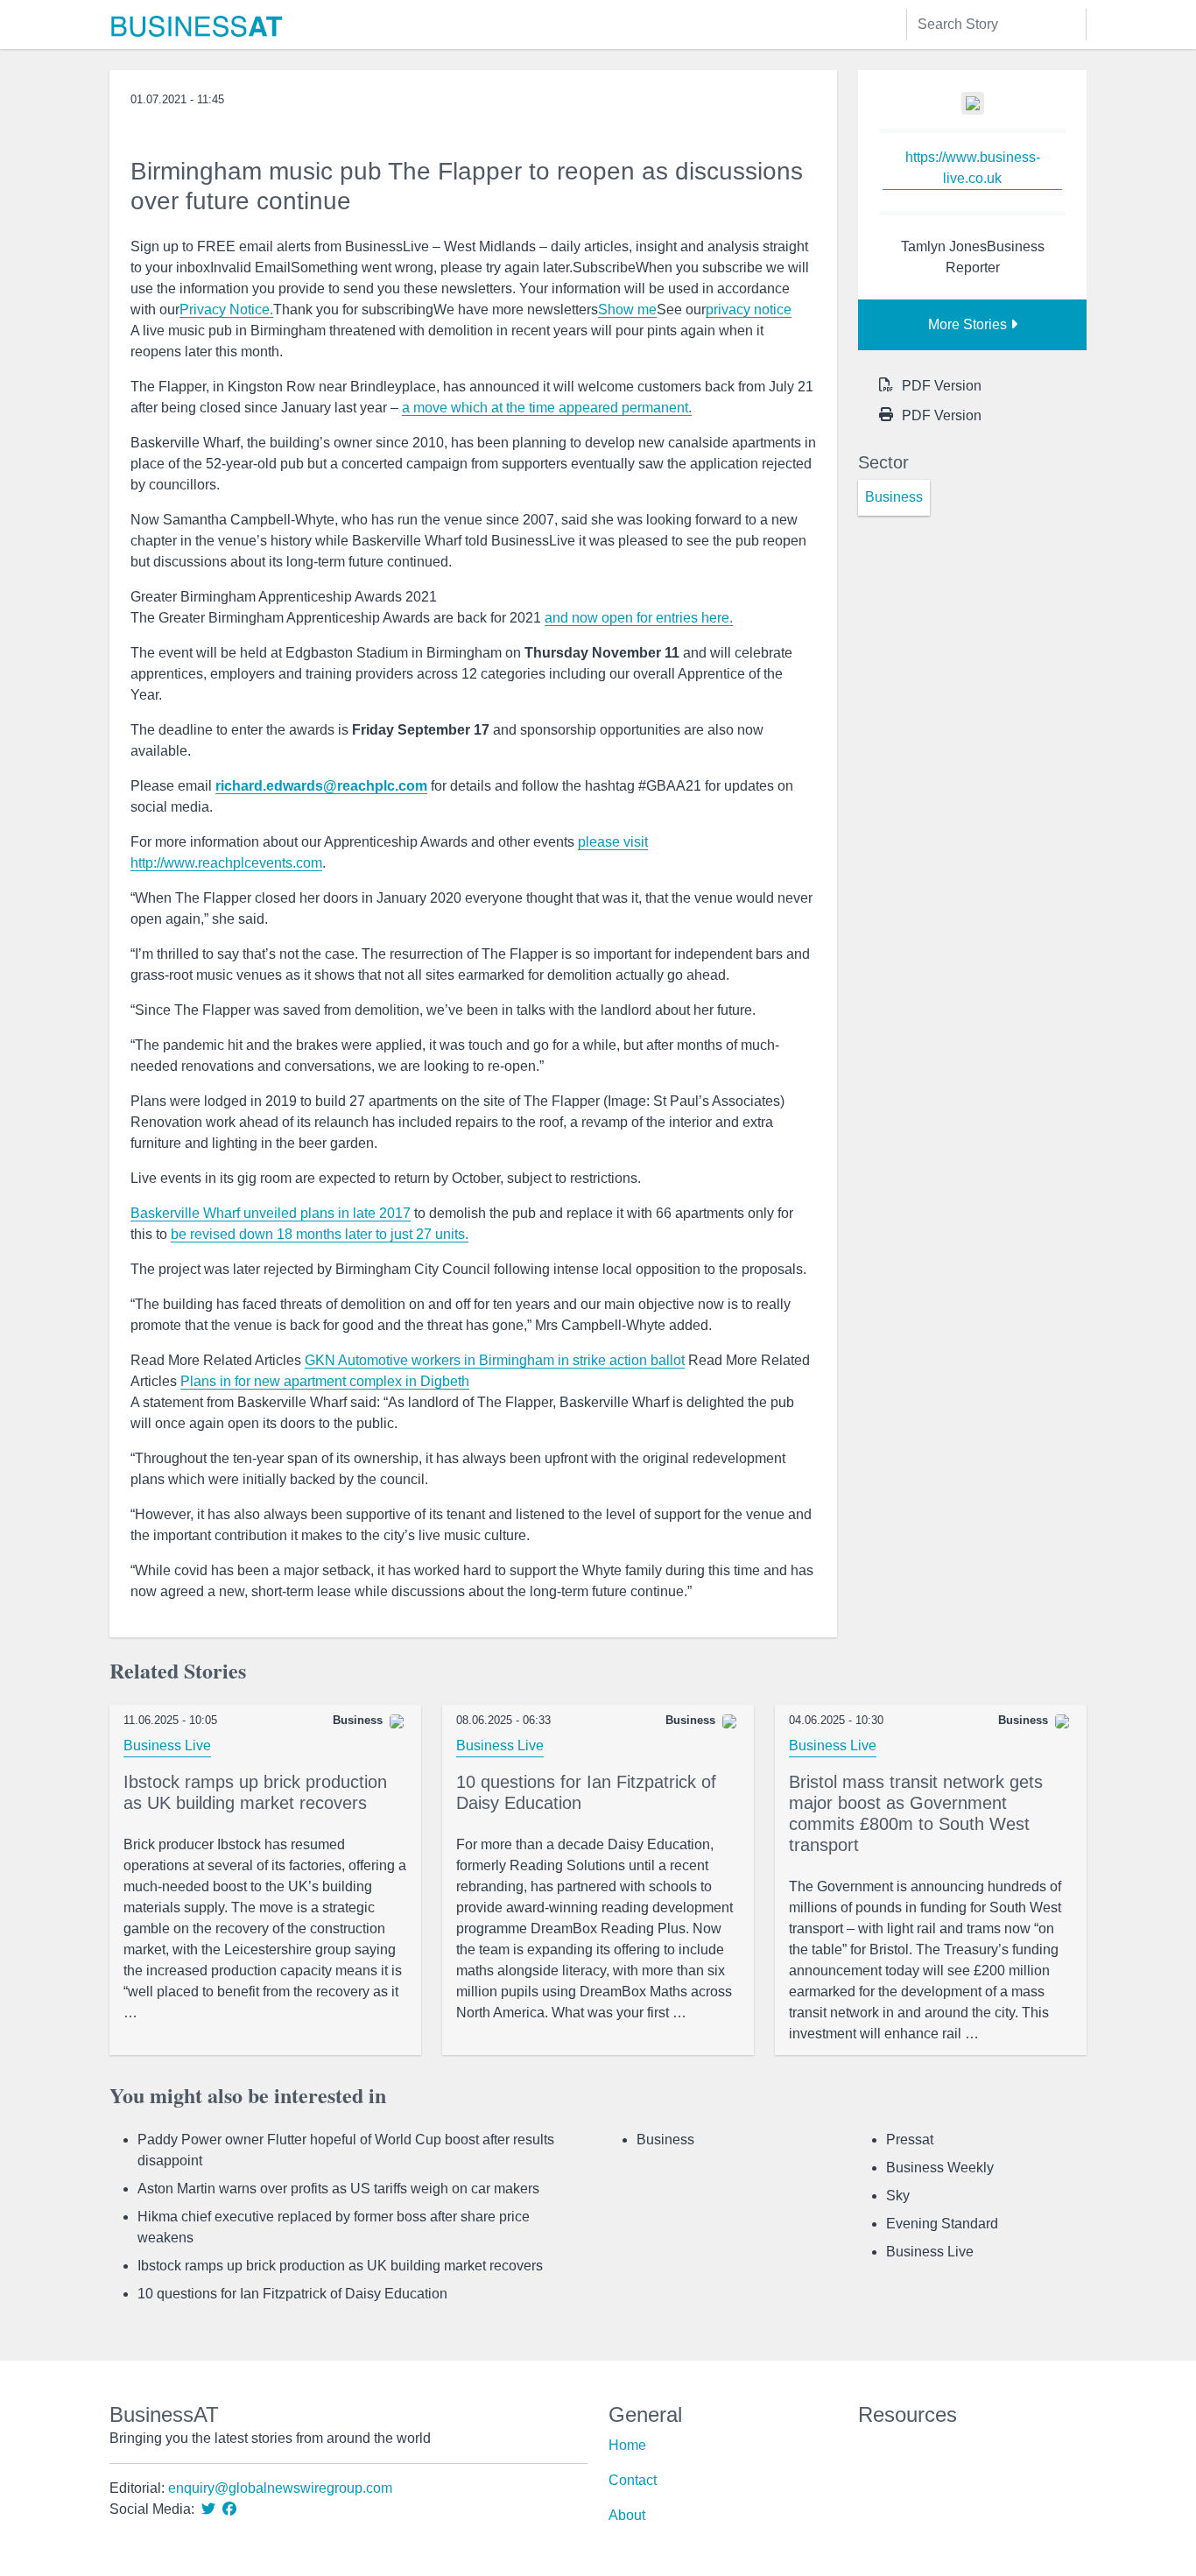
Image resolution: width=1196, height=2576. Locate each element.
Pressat (910, 2140)
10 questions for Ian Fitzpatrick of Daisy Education (292, 2294)
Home (627, 2445)
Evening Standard (942, 2224)
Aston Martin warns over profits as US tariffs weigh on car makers (338, 2189)
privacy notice (749, 310)
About (627, 2515)
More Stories (969, 324)
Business (665, 2140)
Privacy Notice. (226, 310)
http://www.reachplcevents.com (226, 863)
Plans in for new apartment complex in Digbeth (325, 1381)
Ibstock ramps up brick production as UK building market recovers (340, 2266)
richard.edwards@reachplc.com (321, 786)
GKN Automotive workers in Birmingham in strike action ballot (495, 1360)
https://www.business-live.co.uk (973, 168)
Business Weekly (940, 2168)
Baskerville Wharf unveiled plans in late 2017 (271, 1213)
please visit (613, 842)
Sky (898, 2196)
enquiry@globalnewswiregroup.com (280, 2488)
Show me (627, 310)
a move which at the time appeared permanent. (547, 408)
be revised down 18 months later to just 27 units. (320, 1234)
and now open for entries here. (639, 618)
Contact (633, 2480)
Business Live (167, 1745)
